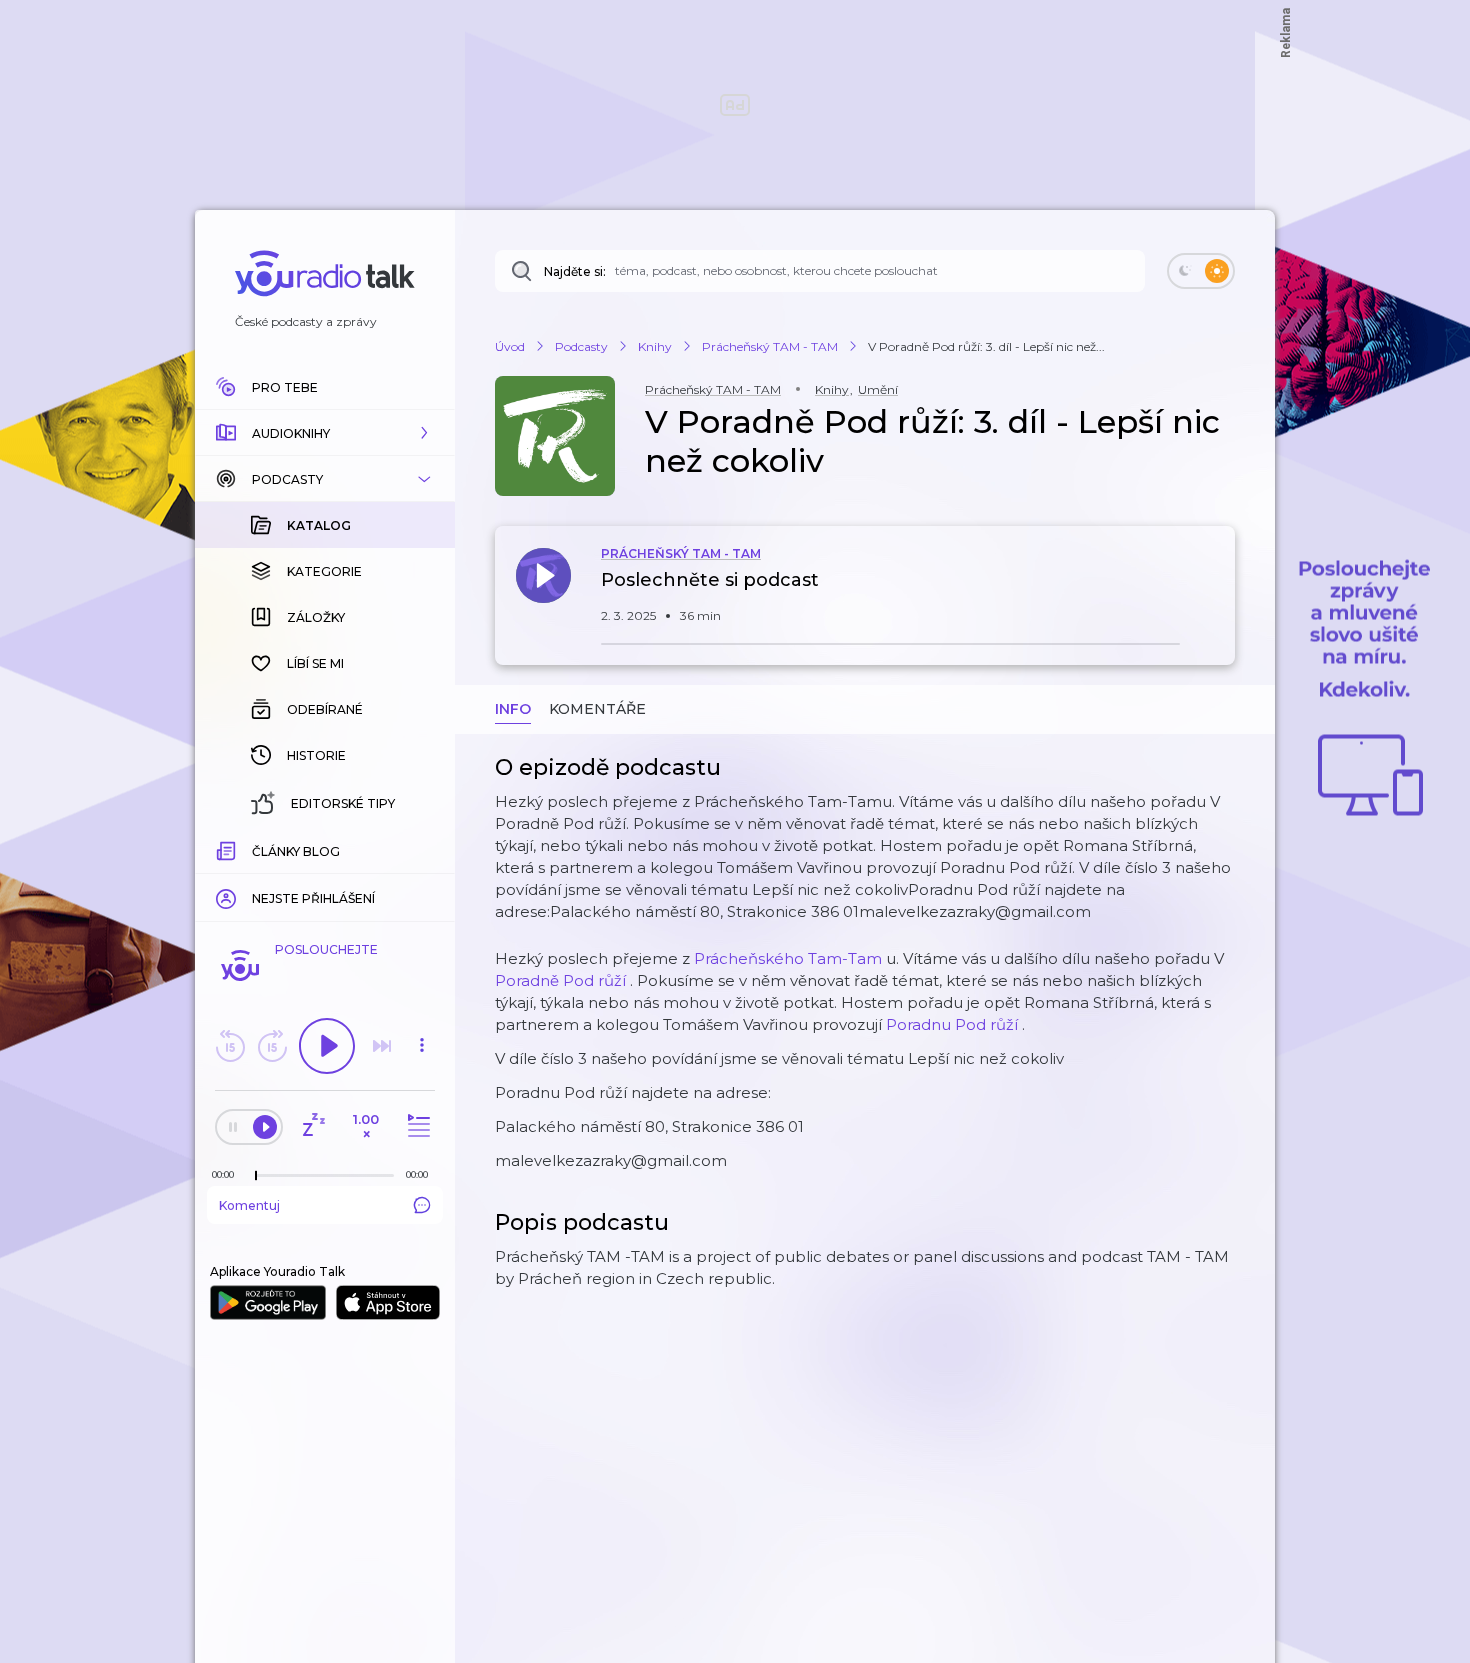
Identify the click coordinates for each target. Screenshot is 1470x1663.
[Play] (327, 1046)
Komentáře (597, 709)
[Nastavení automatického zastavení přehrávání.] (313, 1126)
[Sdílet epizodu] (1215, 590)
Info (513, 709)
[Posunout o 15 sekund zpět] (230, 1046)
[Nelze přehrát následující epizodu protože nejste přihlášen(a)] (382, 1046)
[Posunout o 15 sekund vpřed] (272, 1046)
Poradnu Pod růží (952, 1024)
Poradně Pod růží (560, 980)
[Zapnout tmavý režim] (1201, 271)
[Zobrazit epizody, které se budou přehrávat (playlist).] (416, 1126)
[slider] (256, 1176)
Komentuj (249, 1205)
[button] (325, 433)
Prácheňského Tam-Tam (788, 958)
